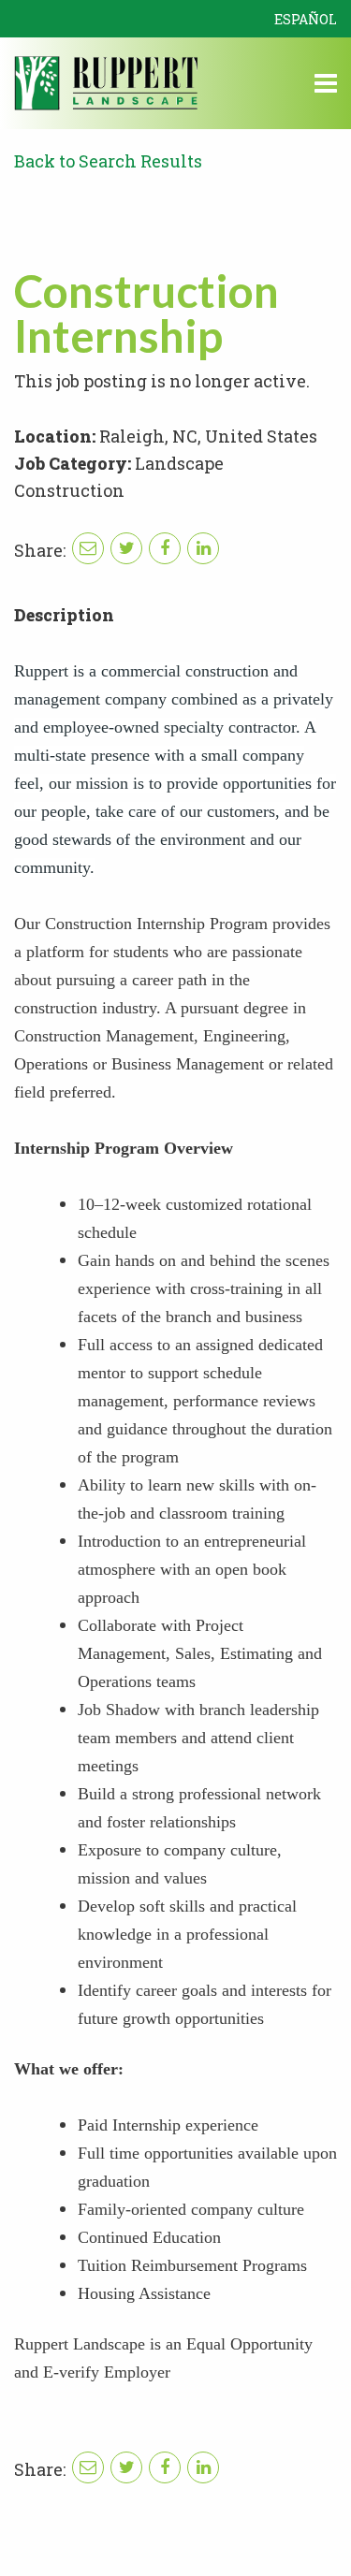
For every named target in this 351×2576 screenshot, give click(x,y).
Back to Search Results (108, 161)
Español (306, 19)
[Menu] (326, 86)
